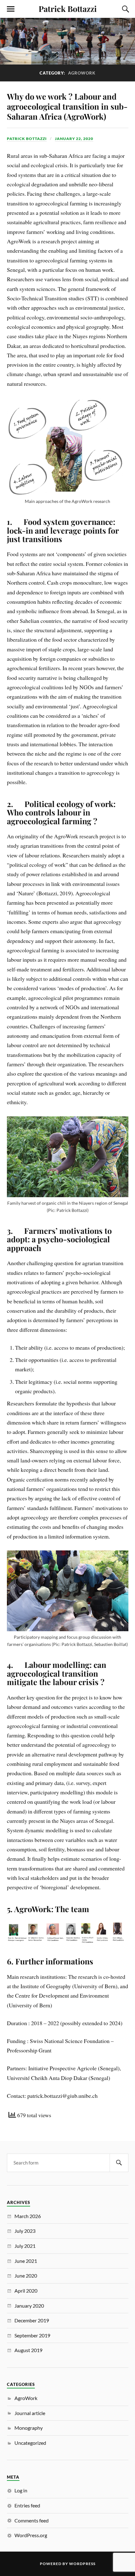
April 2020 (26, 2291)
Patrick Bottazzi (68, 8)
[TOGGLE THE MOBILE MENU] (11, 9)
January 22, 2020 (74, 139)
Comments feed (32, 2520)
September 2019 (32, 2335)
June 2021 (26, 2261)
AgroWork (26, 2398)
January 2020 (29, 2306)
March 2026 (28, 2216)
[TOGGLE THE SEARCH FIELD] (125, 9)
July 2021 (25, 2246)
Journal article (30, 2413)
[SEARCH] (119, 2163)
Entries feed (27, 2505)
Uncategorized (30, 2443)
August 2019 (28, 2350)
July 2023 (25, 2231)
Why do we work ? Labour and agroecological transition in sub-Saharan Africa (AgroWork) (67, 106)
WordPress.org (31, 2535)
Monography (29, 2428)
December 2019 (32, 2320)
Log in (21, 2490)
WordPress (82, 2564)
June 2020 (26, 2276)
